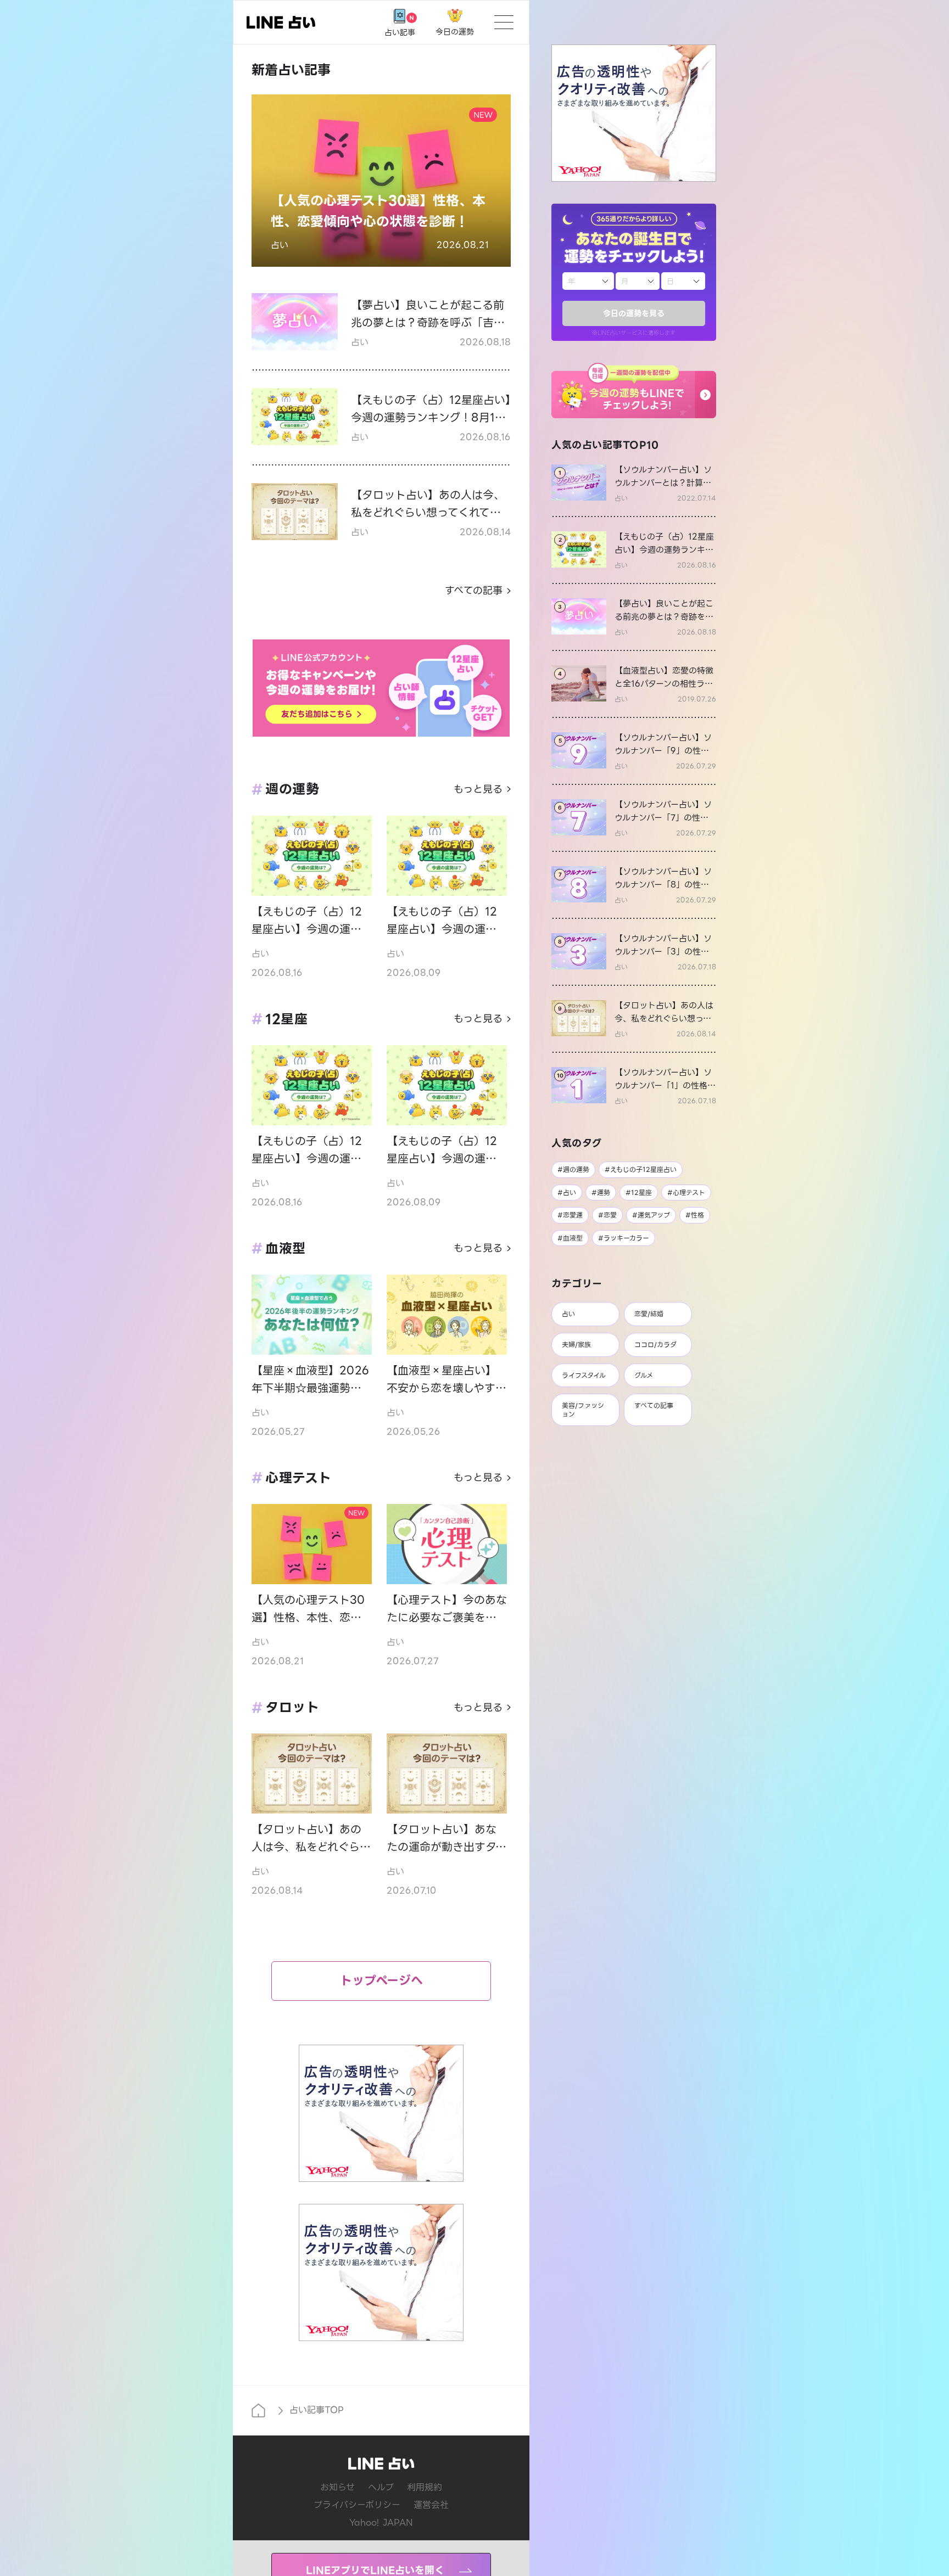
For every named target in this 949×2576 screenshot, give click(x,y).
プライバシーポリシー (357, 2505)
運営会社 (431, 2505)
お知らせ (337, 2487)
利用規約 (425, 2487)
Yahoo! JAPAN (381, 2522)
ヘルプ (381, 2487)
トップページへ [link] (381, 1981)
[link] (634, 483)
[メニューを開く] (504, 22)
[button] (634, 391)
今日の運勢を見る (634, 313)
